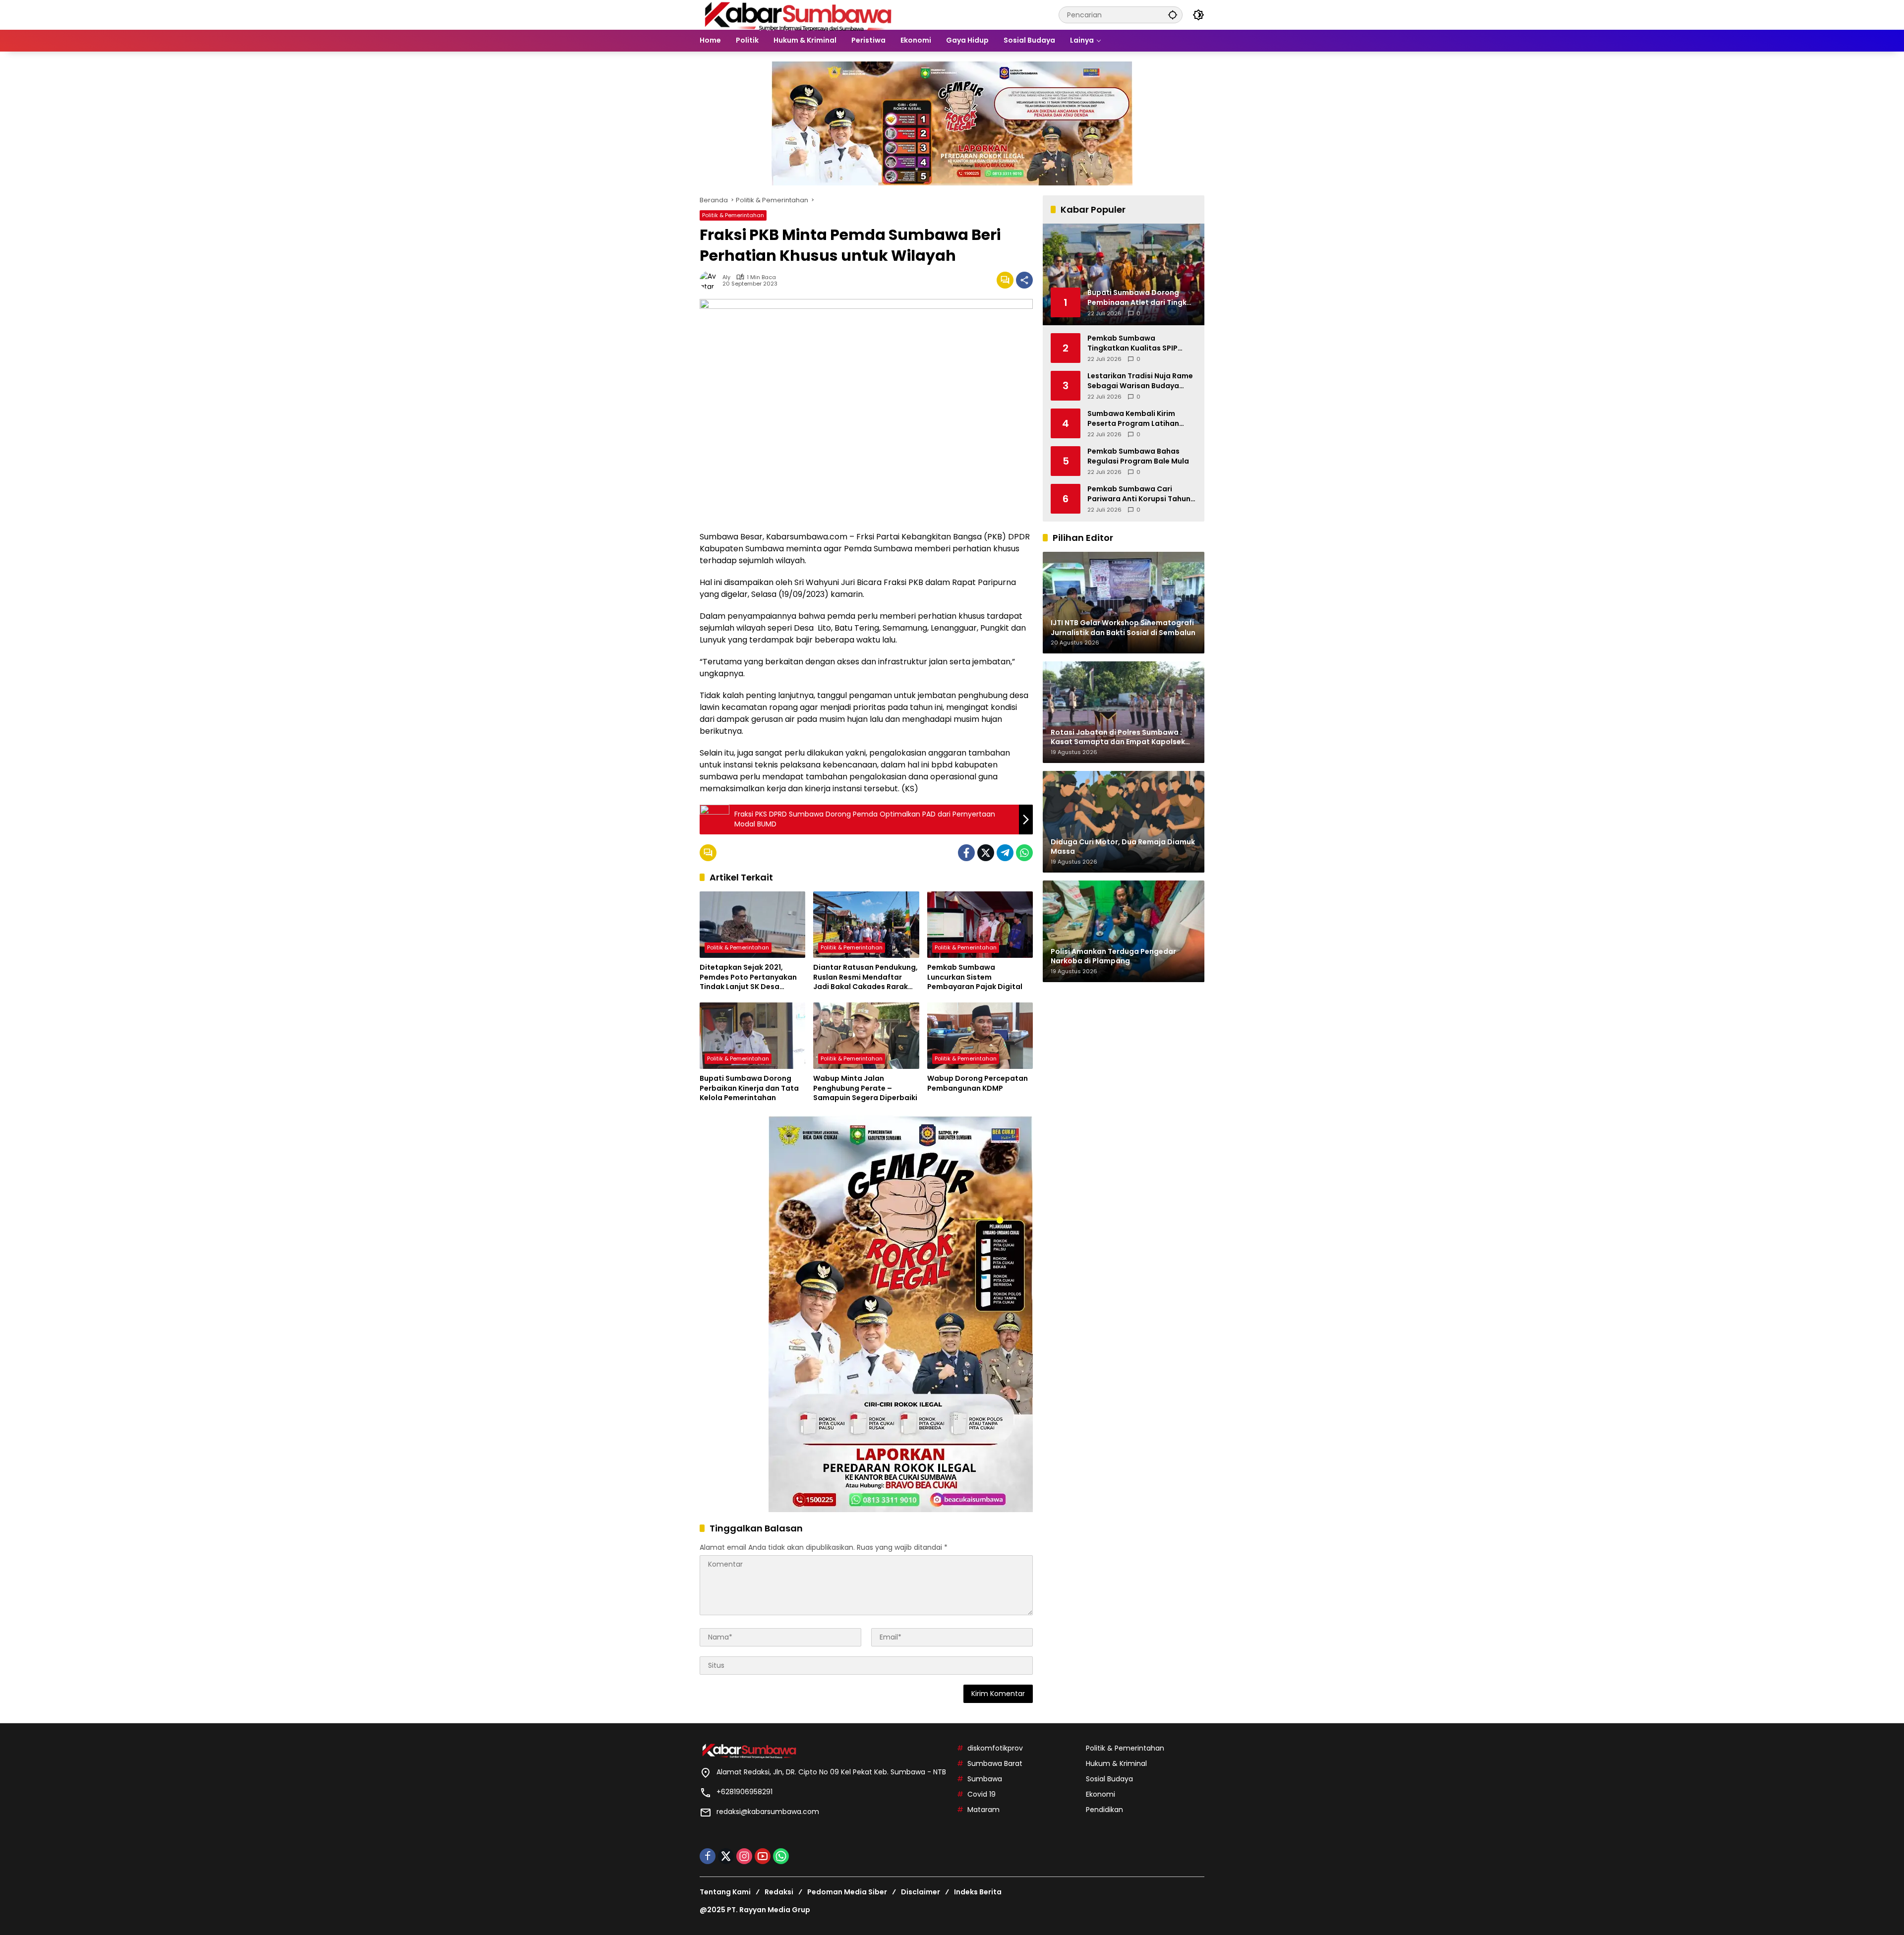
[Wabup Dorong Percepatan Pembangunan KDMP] (980, 1036)
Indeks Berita (978, 1892)
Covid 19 (982, 1794)
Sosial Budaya (1109, 1779)
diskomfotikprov (995, 1748)
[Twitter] (986, 853)
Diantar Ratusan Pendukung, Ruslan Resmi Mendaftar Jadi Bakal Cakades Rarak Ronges (865, 977)
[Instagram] (744, 1856)
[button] (1173, 15)
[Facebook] (966, 853)
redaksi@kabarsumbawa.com (768, 1812)
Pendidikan (1104, 1810)
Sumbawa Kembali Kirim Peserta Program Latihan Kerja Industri (1133, 419)
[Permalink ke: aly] (711, 280)
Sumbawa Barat (995, 1763)
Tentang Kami (725, 1892)
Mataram (983, 1810)
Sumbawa (985, 1779)
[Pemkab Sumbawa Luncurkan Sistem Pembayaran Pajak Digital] (980, 925)
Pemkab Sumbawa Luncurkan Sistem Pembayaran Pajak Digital (975, 977)
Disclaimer (921, 1892)
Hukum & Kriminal (1116, 1763)
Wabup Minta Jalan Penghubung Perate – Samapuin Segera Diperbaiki (865, 1088)
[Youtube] (763, 1856)
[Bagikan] (1024, 280)
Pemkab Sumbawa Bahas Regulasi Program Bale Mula (1138, 456)
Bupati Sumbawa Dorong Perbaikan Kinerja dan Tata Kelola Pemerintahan (749, 1088)
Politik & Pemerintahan (733, 215)
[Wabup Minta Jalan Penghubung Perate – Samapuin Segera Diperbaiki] (866, 1036)
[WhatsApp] (1024, 853)
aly (726, 277)
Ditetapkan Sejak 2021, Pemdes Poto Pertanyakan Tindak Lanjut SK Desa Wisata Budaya (748, 977)
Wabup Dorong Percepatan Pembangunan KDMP (978, 1084)
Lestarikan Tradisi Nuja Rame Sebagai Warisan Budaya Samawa (1140, 381)
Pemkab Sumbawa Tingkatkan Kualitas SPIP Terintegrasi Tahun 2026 (1132, 343)
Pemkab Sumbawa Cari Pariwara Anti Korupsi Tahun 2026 (1139, 494)
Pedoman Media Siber (847, 1892)
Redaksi (779, 1892)
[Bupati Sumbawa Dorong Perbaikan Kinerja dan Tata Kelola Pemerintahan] (752, 1036)
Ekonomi (1101, 1794)
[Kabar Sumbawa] (799, 14)
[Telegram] (1005, 853)
